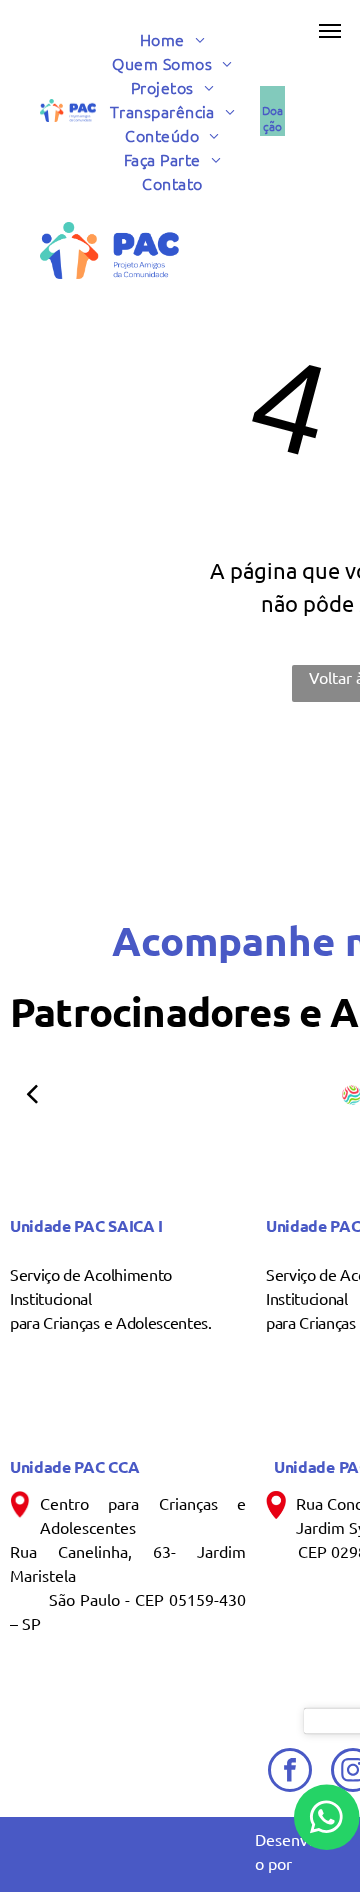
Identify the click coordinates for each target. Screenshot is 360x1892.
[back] (32, 1093)
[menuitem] (180, 39)
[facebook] (290, 1772)
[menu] (330, 31)
